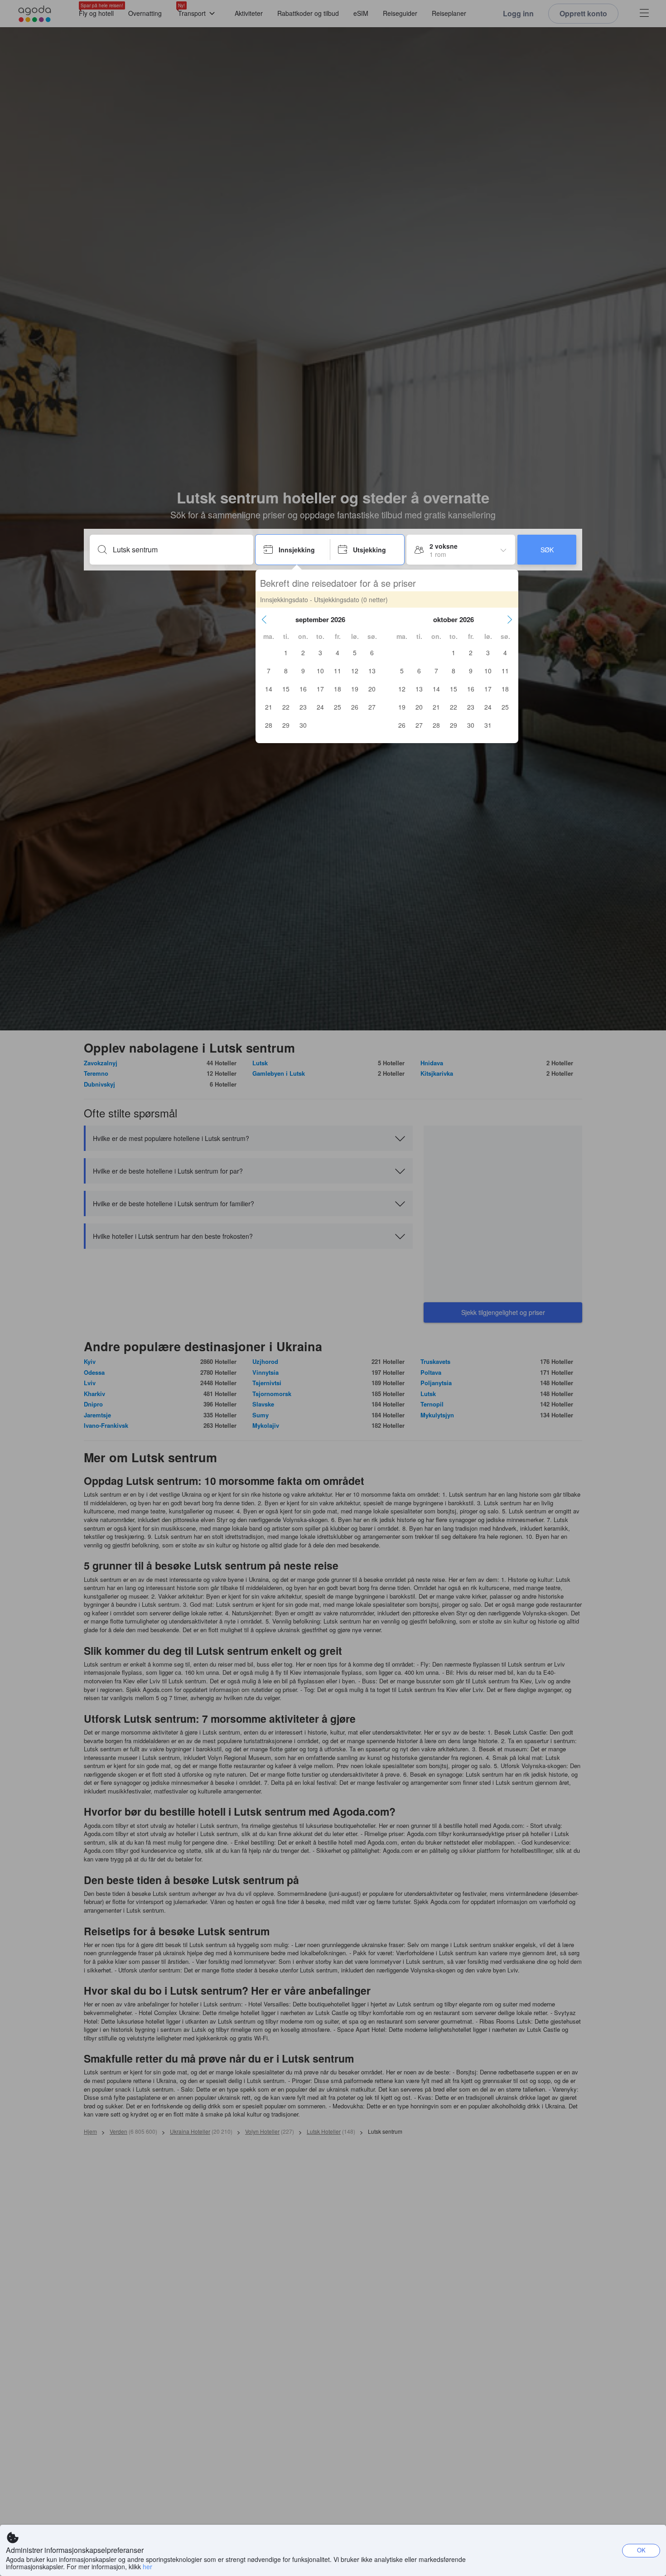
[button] (264, 619)
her (147, 2566)
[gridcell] (286, 652)
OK (641, 2550)
